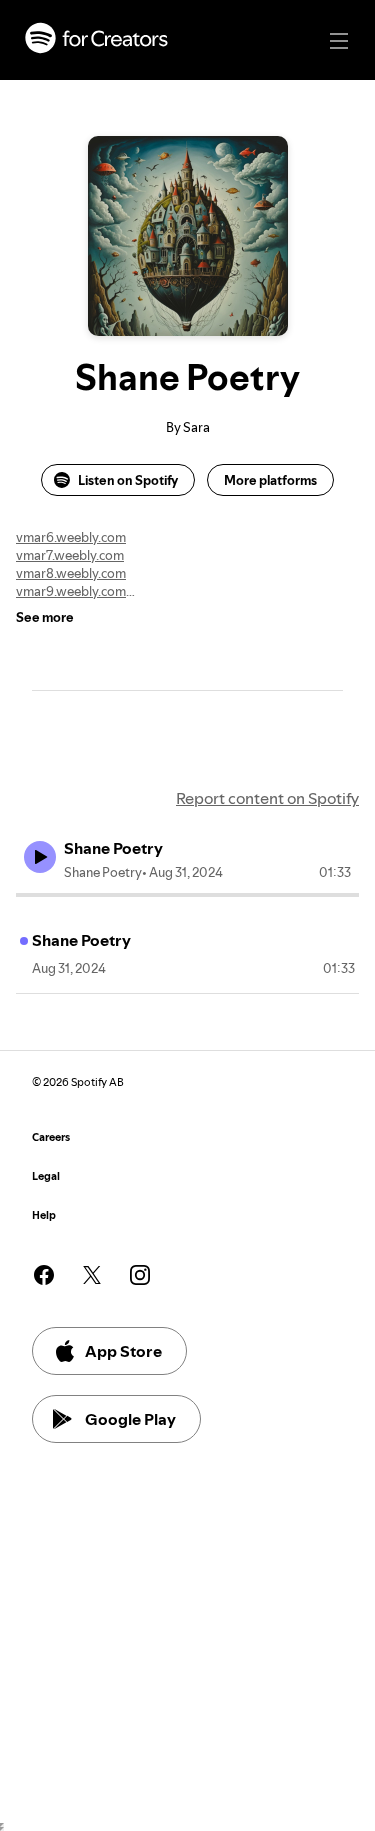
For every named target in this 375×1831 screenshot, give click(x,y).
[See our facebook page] (44, 1275)
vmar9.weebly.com (71, 591)
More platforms (270, 480)
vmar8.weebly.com (71, 573)
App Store (123, 1351)
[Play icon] (40, 857)
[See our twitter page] (92, 1275)
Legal (46, 1176)
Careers (51, 1137)
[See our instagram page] (140, 1275)
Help (44, 1215)
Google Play (130, 1419)
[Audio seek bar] (187, 895)
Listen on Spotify (128, 480)
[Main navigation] (339, 41)
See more (45, 617)
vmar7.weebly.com (70, 555)
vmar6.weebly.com (71, 537)
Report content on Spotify (267, 798)
